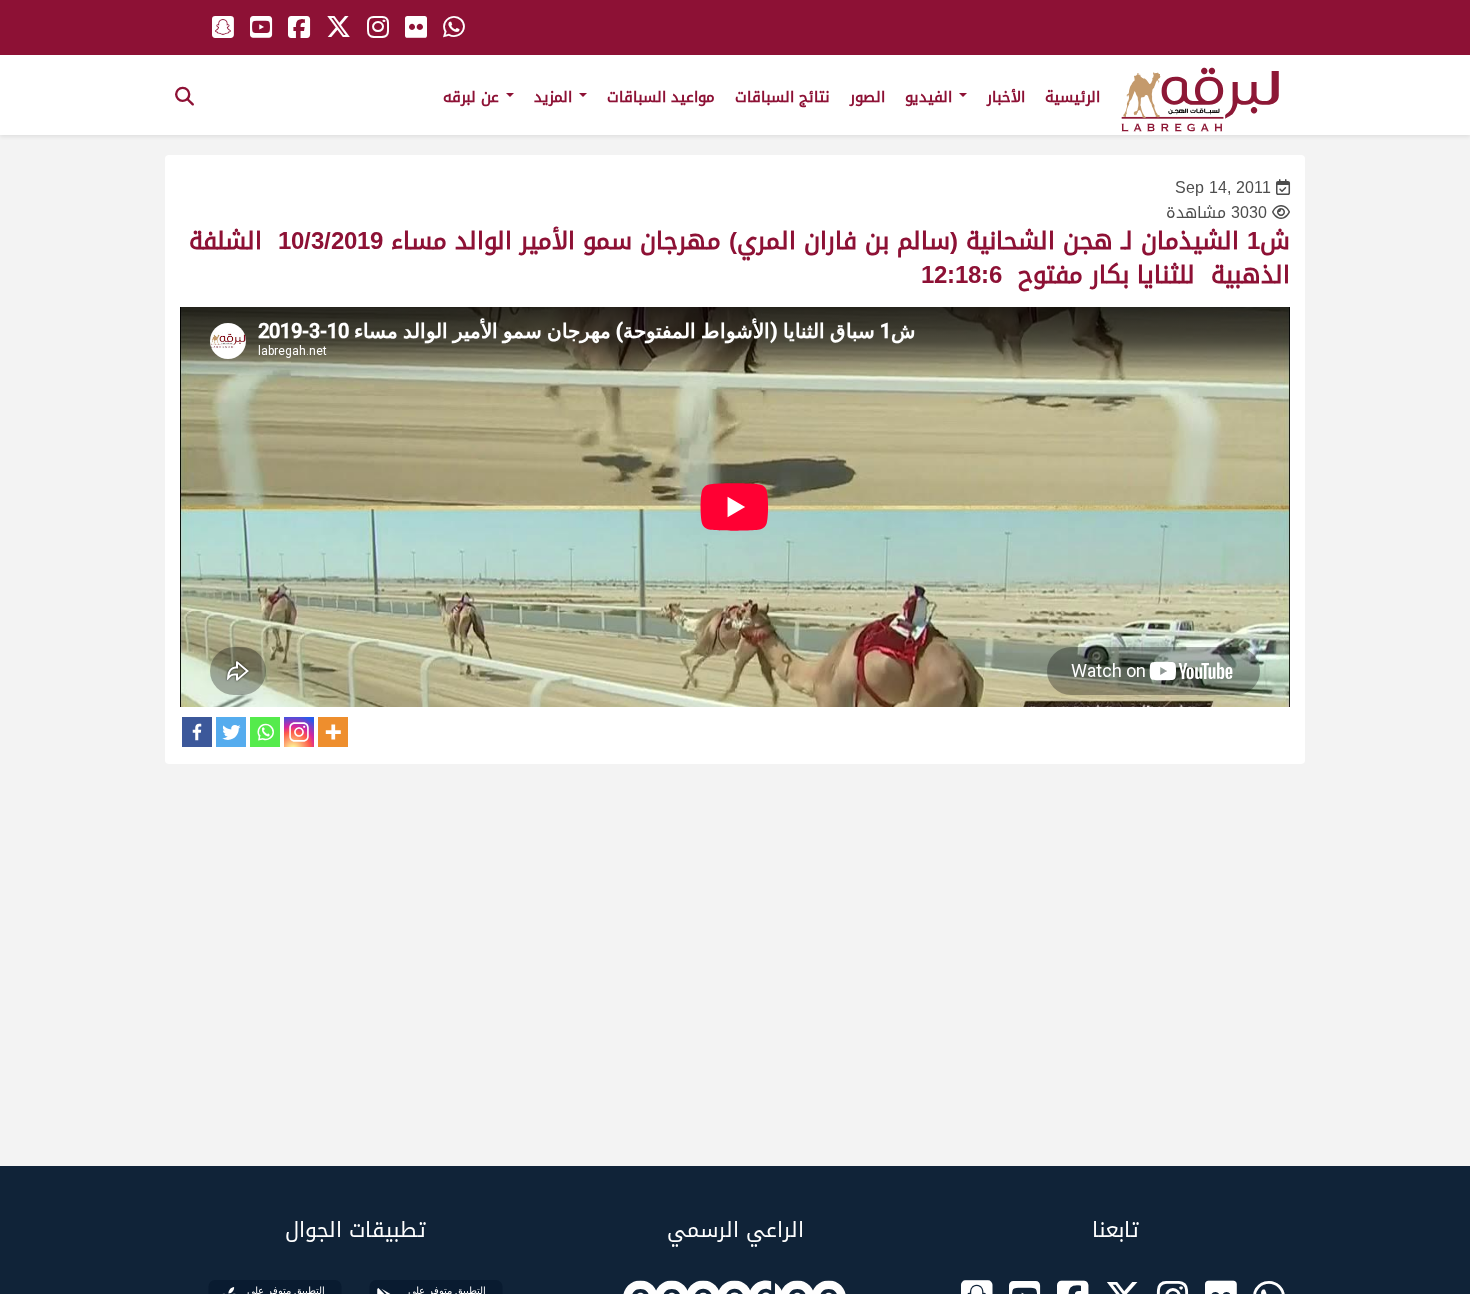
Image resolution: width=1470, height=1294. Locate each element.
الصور (867, 97)
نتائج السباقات (782, 97)
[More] (333, 732)
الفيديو (931, 97)
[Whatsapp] (265, 732)
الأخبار (1006, 97)
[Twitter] (231, 732)
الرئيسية (1072, 97)
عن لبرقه (473, 97)
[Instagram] (299, 732)
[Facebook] (197, 732)
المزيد (555, 97)
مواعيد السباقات (661, 97)
